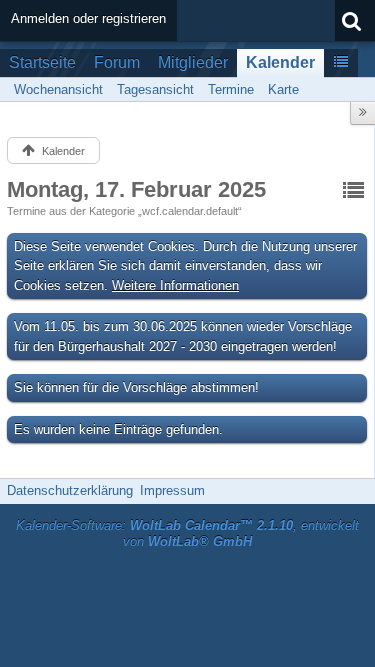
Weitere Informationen (175, 285)
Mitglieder (193, 62)
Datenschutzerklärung (70, 490)
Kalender (280, 62)
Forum (117, 62)
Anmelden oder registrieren (88, 18)
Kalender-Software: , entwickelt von (187, 534)
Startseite (42, 62)
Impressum (172, 490)
